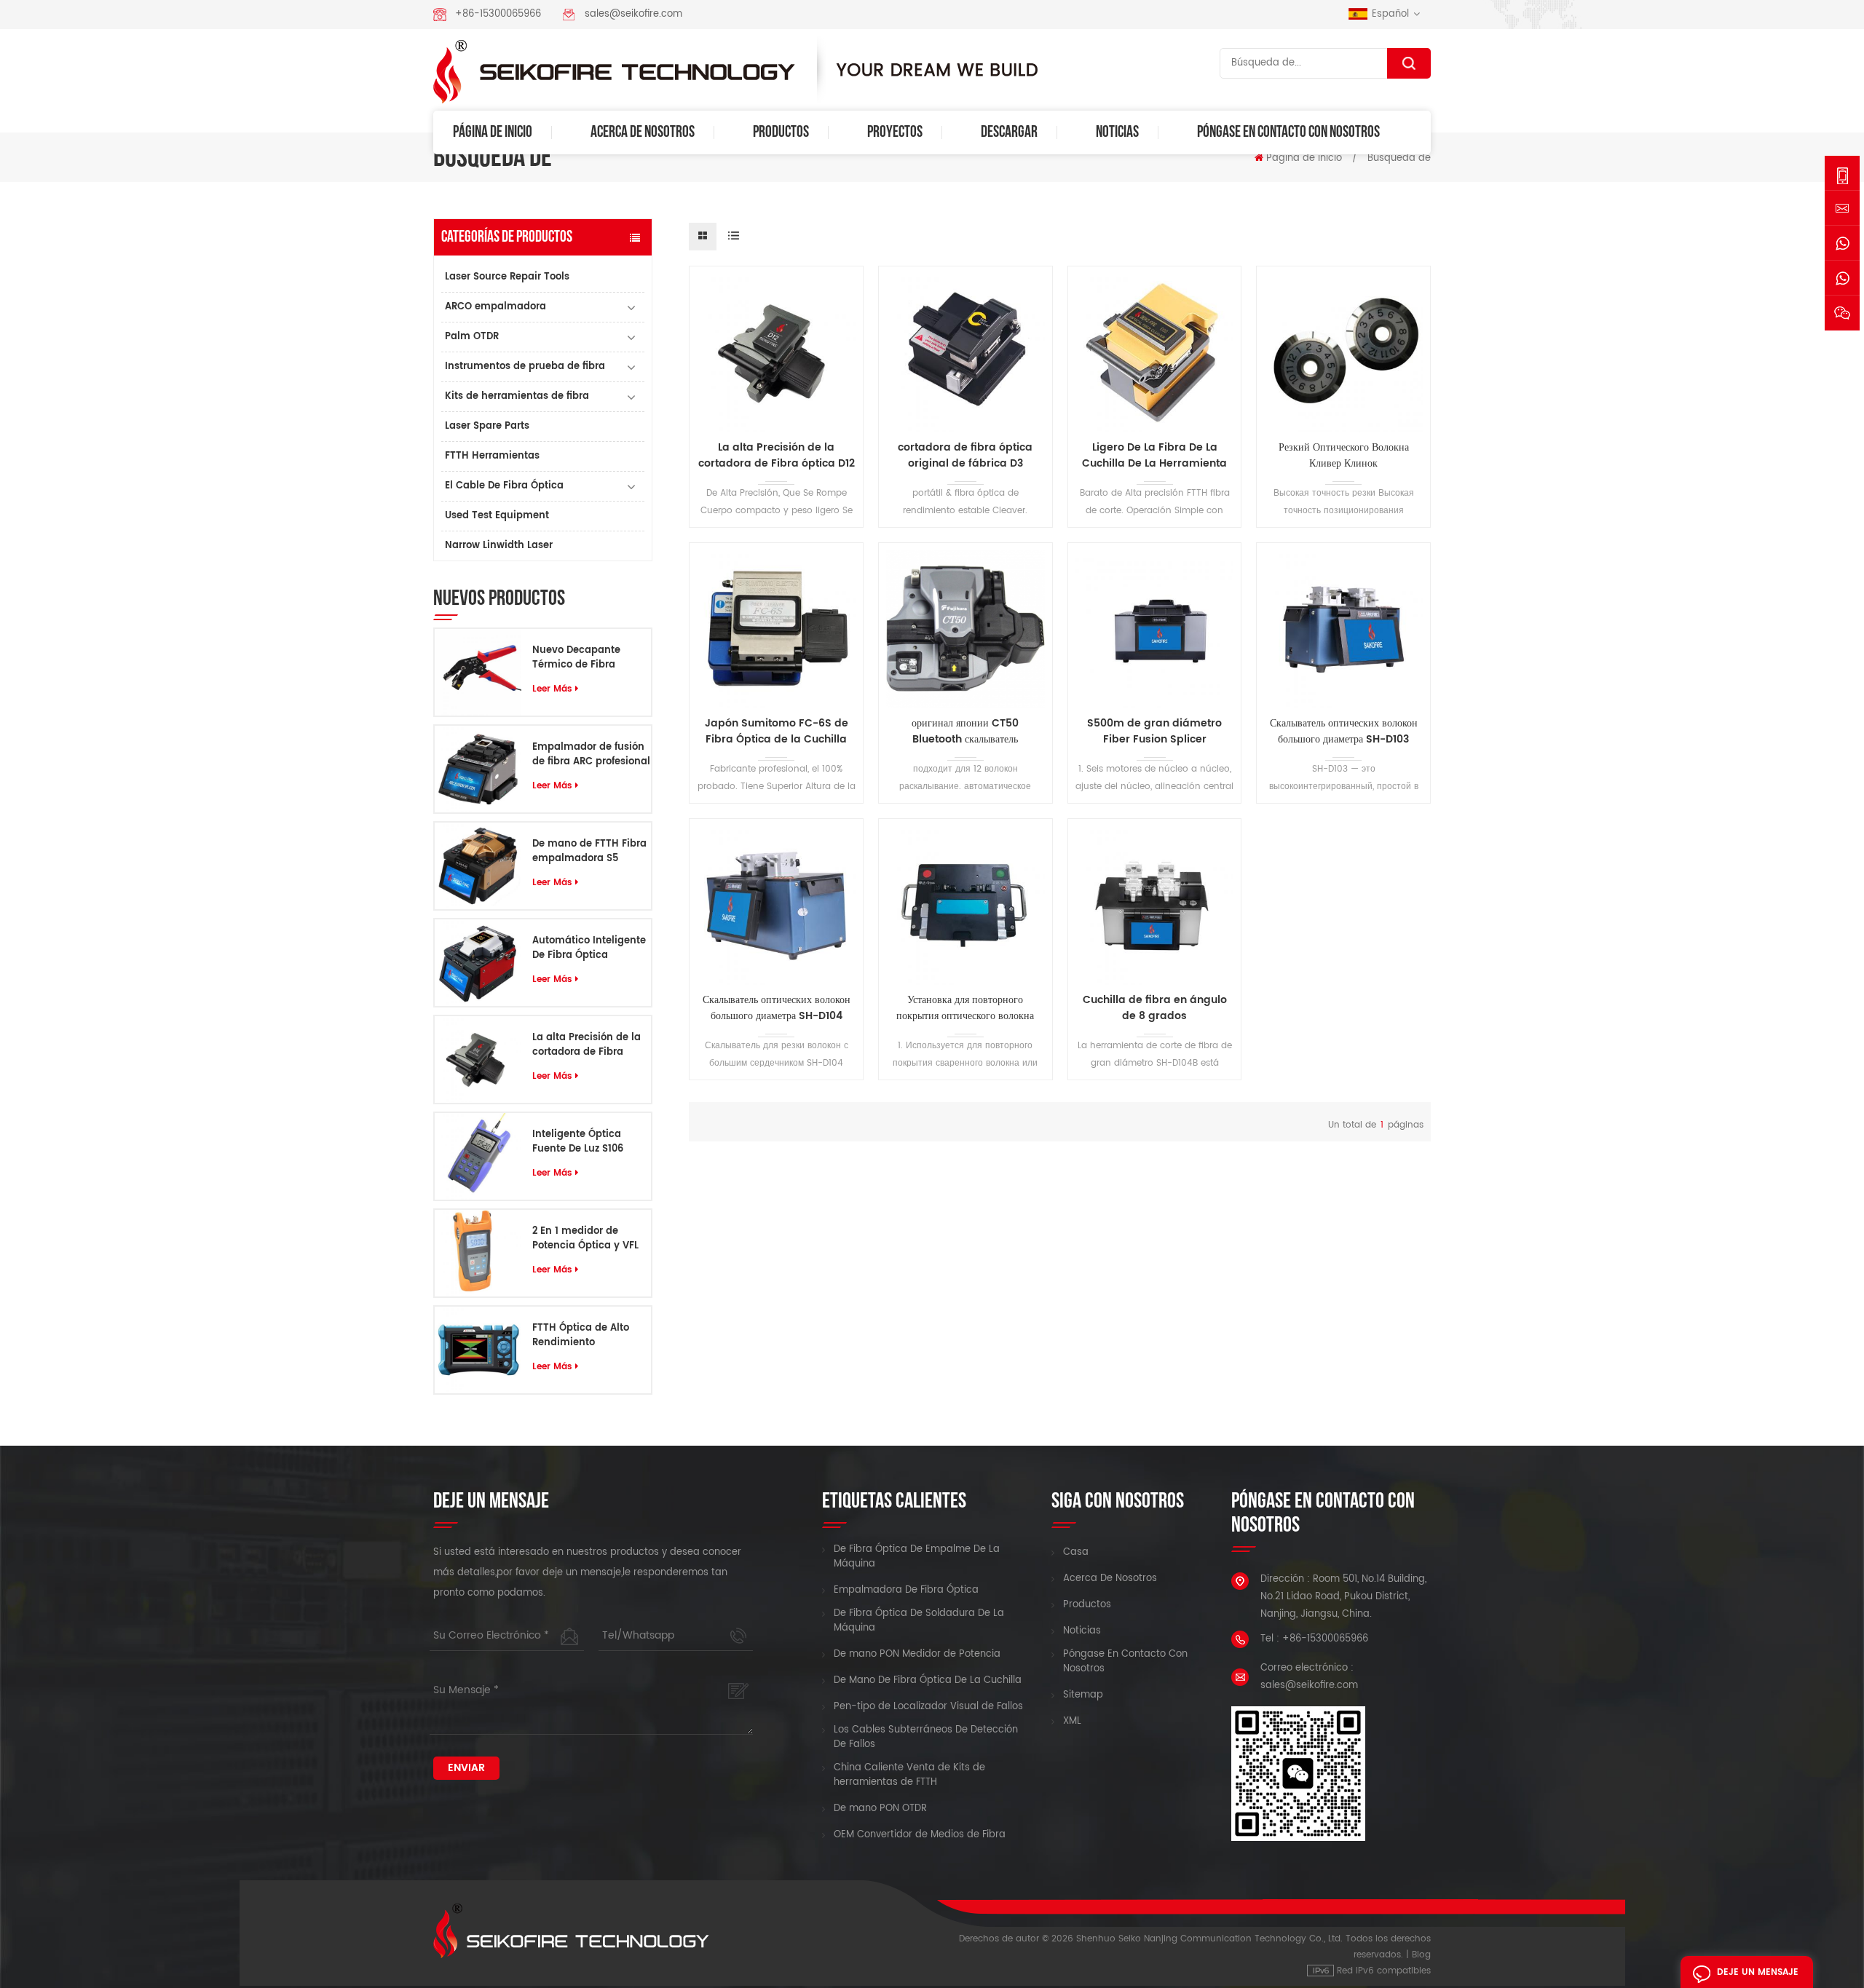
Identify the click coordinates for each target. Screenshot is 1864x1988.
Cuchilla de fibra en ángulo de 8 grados (1155, 1008)
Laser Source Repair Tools (507, 277)
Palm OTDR (472, 337)
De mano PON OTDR (880, 1809)
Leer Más (552, 689)
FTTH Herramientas (492, 456)
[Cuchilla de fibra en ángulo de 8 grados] (1155, 906)
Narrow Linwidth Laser (499, 546)
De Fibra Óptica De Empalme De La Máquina (917, 1557)
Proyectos (895, 132)
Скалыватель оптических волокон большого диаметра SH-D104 (777, 1008)
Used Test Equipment (497, 516)
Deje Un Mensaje (1758, 1972)
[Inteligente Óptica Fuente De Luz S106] (478, 1156)
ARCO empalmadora (495, 307)
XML (1072, 1722)
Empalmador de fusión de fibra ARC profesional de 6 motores (591, 755)
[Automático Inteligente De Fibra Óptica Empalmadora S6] (478, 963)
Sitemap (1083, 1695)
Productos (781, 132)
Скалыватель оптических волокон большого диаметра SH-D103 (1344, 732)
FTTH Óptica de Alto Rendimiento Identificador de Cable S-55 (587, 1336)
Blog (1421, 1955)
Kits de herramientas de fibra (517, 396)
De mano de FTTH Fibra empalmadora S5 (589, 852)
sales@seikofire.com (633, 14)
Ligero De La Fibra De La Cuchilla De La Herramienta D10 (1154, 456)
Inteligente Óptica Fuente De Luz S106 (578, 1142)
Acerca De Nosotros (643, 132)
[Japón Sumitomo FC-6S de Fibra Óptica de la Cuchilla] (776, 630)
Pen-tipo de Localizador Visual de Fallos (928, 1707)
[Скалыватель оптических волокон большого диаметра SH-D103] (1343, 630)
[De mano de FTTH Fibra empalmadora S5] (478, 866)
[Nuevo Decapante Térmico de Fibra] (478, 672)
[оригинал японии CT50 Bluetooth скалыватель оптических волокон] (965, 630)
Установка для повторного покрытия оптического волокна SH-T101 (965, 1008)
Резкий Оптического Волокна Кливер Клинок (1344, 456)
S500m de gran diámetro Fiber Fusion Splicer (1154, 732)
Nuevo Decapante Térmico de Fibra (576, 658)
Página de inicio (493, 132)
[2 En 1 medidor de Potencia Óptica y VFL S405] (478, 1253)
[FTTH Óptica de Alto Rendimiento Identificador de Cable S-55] (478, 1350)
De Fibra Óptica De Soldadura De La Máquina (919, 1621)
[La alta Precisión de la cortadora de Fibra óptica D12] (478, 1060)
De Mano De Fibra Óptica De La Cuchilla (928, 1681)
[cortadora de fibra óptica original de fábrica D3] (965, 353)
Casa (1076, 1553)
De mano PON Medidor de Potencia (917, 1655)
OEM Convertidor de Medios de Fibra (920, 1835)
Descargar (1009, 132)
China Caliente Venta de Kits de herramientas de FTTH (909, 1775)
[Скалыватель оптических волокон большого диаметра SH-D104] (776, 906)
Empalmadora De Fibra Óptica (906, 1591)
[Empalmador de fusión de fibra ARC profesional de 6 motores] (478, 769)
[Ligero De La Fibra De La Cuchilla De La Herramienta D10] (1155, 353)
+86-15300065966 (498, 14)
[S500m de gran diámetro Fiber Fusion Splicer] (1155, 630)
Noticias (1117, 132)
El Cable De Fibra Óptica (504, 486)
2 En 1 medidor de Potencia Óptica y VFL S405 (585, 1239)
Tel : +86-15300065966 (1314, 1639)
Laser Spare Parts (487, 426)
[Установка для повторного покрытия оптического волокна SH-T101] (965, 906)
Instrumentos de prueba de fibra (525, 367)
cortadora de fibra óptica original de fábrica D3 (965, 456)
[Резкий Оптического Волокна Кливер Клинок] (1343, 353)
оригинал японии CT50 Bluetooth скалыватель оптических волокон (965, 732)
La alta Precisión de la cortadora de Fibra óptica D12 (587, 1045)
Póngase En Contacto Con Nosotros (1288, 132)
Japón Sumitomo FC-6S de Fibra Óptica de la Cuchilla (777, 732)
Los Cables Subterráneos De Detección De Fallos (926, 1738)
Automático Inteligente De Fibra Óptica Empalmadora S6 (589, 949)
